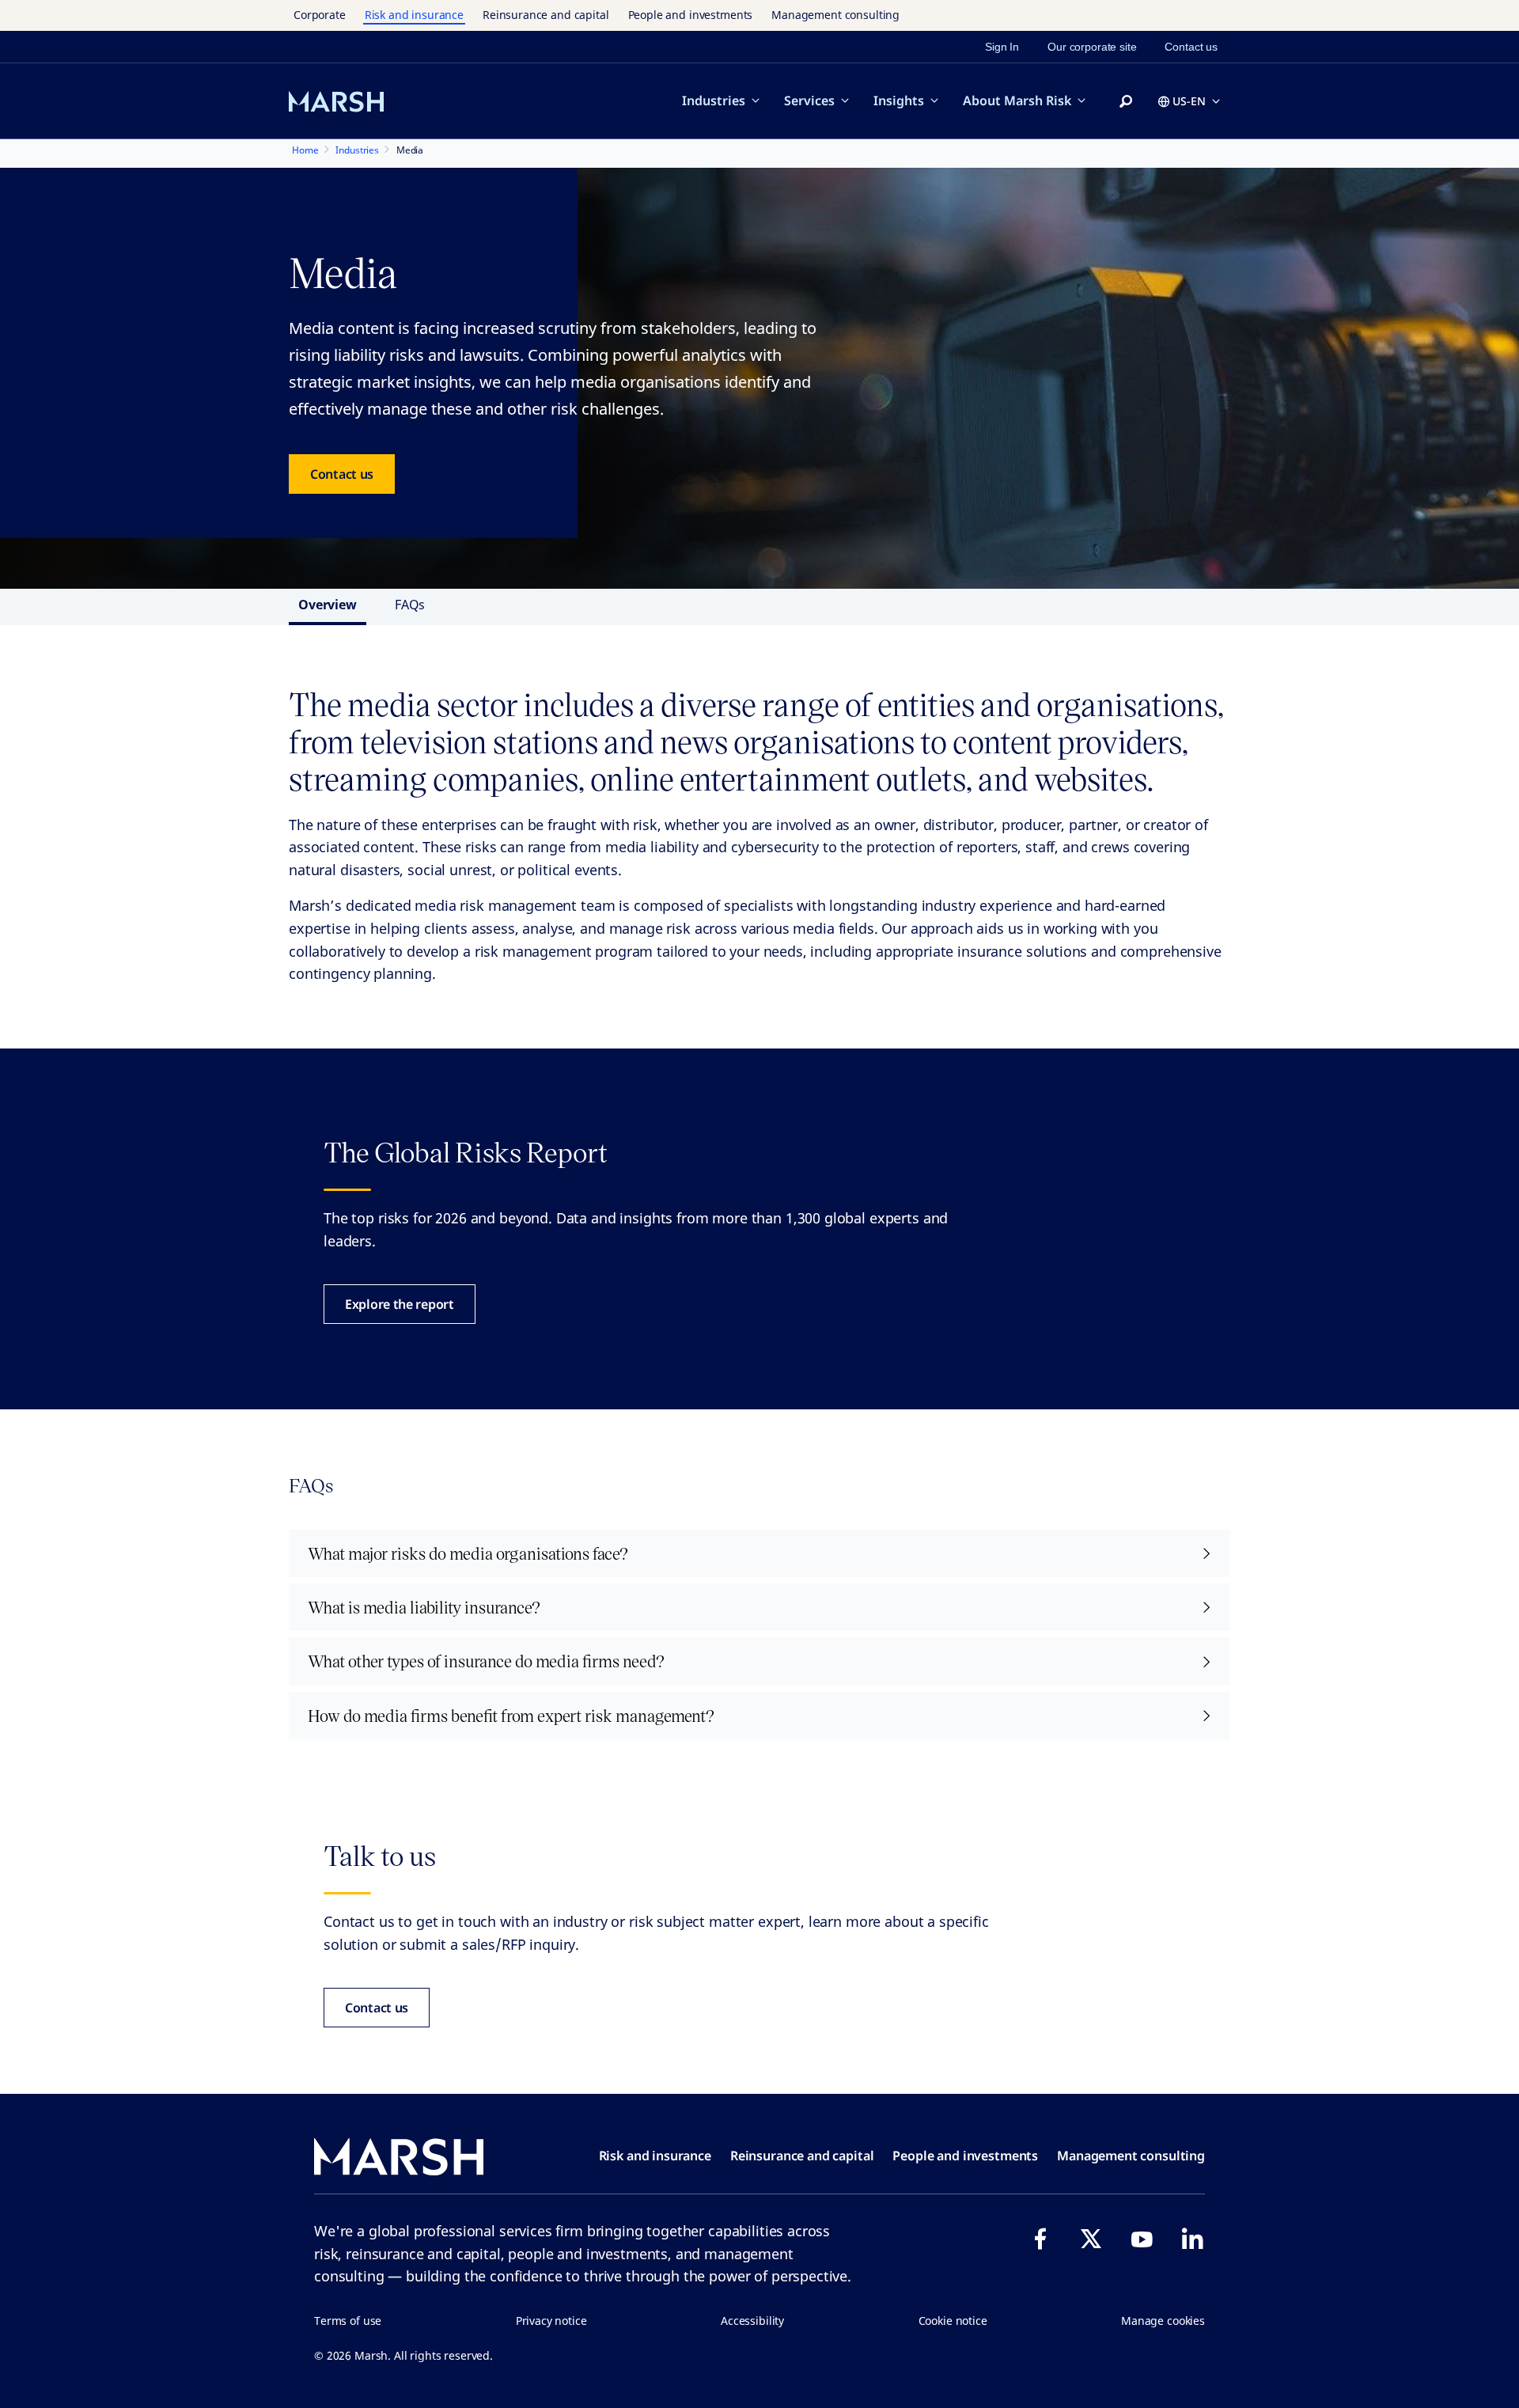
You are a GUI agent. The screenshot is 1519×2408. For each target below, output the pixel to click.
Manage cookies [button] (1163, 2321)
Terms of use (348, 2321)
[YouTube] (1142, 2239)
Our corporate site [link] (1092, 47)
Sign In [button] (1002, 47)
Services (809, 100)
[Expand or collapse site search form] (1126, 102)
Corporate (320, 15)
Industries (714, 100)
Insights (899, 100)
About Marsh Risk (1017, 100)
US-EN (1189, 101)
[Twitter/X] (1091, 2239)
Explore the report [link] (400, 1304)
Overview (328, 605)
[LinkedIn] (1192, 2239)
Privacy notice (551, 2321)
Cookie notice (953, 2321)
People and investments (691, 15)
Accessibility (752, 2321)
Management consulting (835, 15)
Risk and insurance (414, 15)
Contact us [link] (1191, 47)
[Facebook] (1040, 2239)
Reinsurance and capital (546, 15)
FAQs (410, 605)
